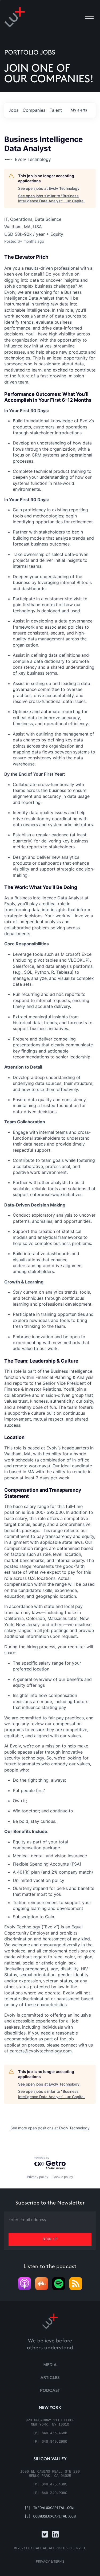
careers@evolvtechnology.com (41, 2051)
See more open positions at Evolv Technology (50, 2128)
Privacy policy (38, 2177)
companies (34, 110)
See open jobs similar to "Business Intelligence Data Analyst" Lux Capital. (52, 198)
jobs (13, 110)
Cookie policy (63, 2177)
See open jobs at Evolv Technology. (49, 188)
